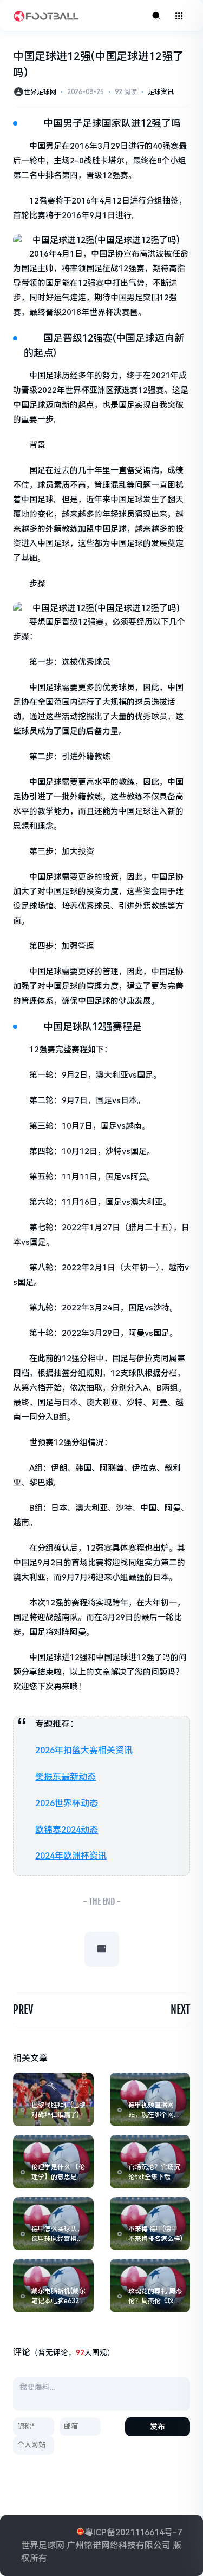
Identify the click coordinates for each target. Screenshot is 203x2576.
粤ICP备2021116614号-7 (133, 2532)
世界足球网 (40, 92)
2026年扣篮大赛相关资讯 (84, 1750)
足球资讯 (161, 92)
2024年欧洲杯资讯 (71, 1856)
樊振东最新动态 (66, 1777)
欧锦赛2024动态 (67, 1830)
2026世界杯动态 (67, 1803)
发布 (158, 2427)
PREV (23, 2010)
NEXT (180, 2010)
